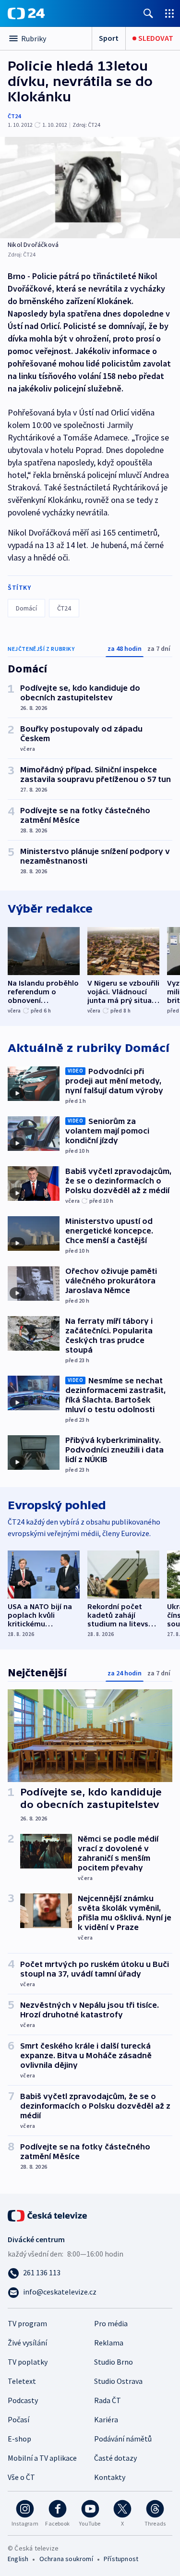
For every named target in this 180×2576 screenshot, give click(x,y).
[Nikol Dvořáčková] (90, 188)
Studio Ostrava (118, 2381)
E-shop (19, 2439)
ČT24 (14, 116)
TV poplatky (28, 2362)
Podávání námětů (123, 2439)
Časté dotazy (115, 2458)
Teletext (22, 2381)
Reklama (109, 2343)
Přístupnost (121, 2559)
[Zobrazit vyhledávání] (148, 13)
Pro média (111, 2323)
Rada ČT (108, 2400)
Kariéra (106, 2419)
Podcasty (23, 2400)
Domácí (26, 608)
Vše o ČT (21, 2477)
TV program (27, 2323)
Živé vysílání (27, 2343)
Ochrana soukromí (66, 2559)
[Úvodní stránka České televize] (48, 2215)
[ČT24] (26, 13)
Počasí (18, 2419)
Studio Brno (114, 2362)
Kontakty (110, 2477)
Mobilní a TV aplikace (42, 2458)
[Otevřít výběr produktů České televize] (169, 13)
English (18, 2559)
